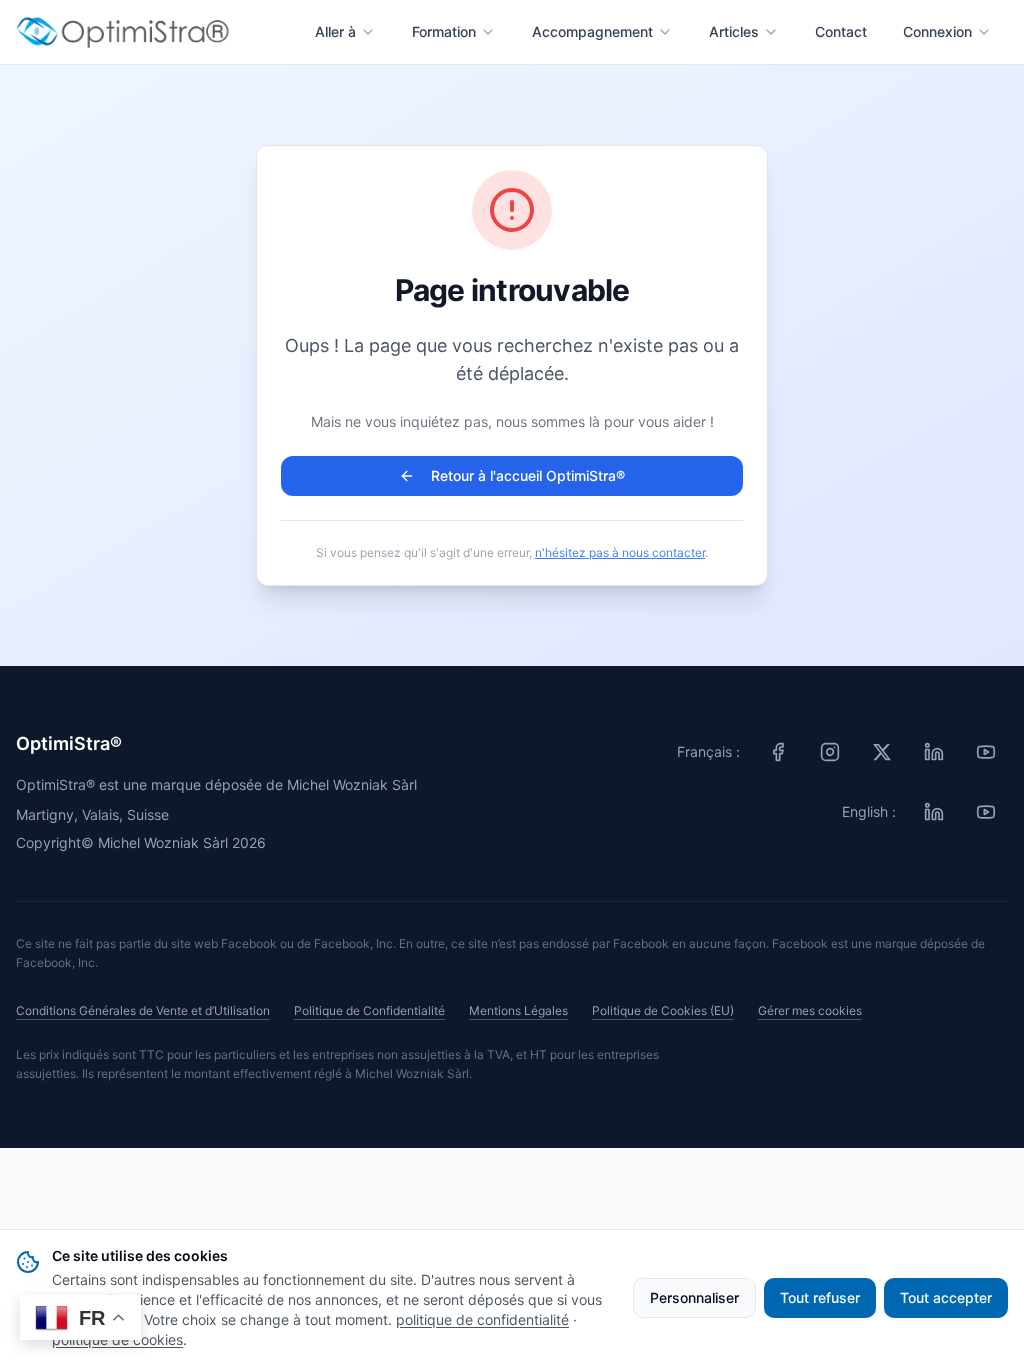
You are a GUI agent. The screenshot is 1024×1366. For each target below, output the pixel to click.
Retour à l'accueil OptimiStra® (528, 475)
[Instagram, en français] (830, 752)
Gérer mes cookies (810, 1010)
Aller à (335, 31)
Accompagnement (592, 31)
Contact (841, 31)
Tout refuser (820, 1297)
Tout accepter (946, 1297)
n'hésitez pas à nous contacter (620, 552)
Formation (444, 31)
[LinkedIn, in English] (934, 812)
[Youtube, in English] (986, 812)
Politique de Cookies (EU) (663, 1010)
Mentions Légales (518, 1010)
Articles (734, 31)
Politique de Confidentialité (369, 1010)
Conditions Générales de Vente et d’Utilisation (143, 1010)
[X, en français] (882, 752)
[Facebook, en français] (778, 752)
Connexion (937, 31)
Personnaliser (694, 1297)
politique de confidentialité (482, 1319)
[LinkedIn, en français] (934, 752)
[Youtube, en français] (986, 752)
